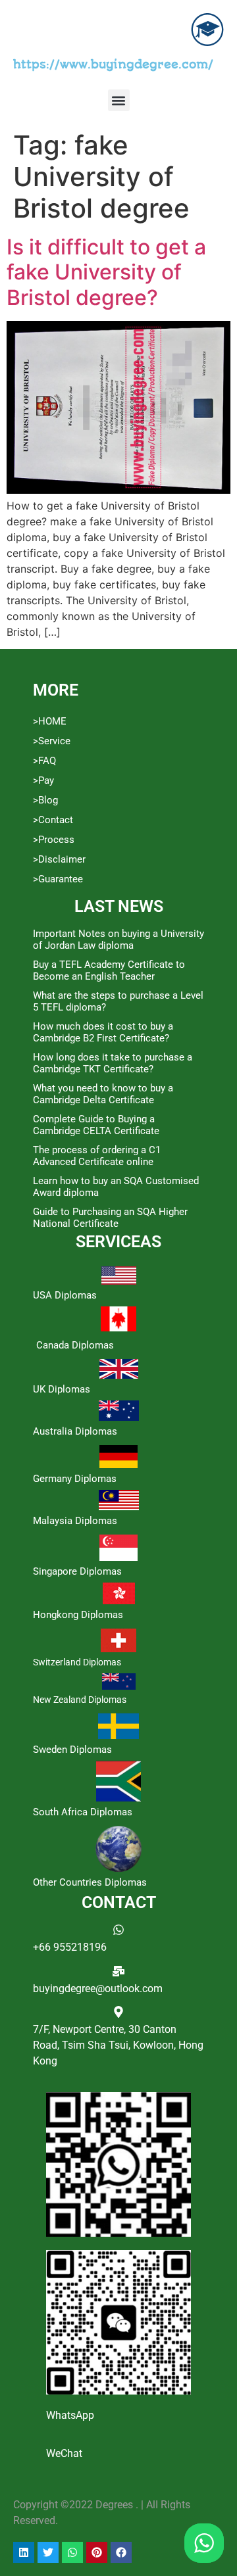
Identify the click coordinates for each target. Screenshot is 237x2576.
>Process (54, 840)
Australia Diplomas (75, 1431)
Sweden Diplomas (72, 1750)
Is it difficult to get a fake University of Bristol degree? (106, 272)
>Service (52, 741)
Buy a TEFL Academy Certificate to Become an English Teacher (109, 970)
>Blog (45, 800)
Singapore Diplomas (77, 1571)
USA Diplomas (65, 1295)
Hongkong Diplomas (78, 1615)
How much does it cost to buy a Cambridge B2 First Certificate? (103, 1032)
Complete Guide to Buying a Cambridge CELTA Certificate (96, 1125)
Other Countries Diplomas (90, 1882)
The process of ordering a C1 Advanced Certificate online (97, 1156)
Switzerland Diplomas (77, 1662)
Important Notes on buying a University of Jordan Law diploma (118, 940)
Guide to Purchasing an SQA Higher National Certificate (110, 1218)
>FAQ (44, 761)
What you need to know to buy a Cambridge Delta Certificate (103, 1094)
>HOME (50, 721)
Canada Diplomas (75, 1345)
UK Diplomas (62, 1389)
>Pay (43, 780)
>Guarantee (58, 879)
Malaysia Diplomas (75, 1521)
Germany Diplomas (75, 1479)
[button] (119, 100)
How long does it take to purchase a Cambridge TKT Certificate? (113, 1063)
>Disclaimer (59, 859)
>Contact (53, 820)
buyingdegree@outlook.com (98, 1989)
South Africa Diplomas (83, 1812)
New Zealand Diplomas (80, 1700)
